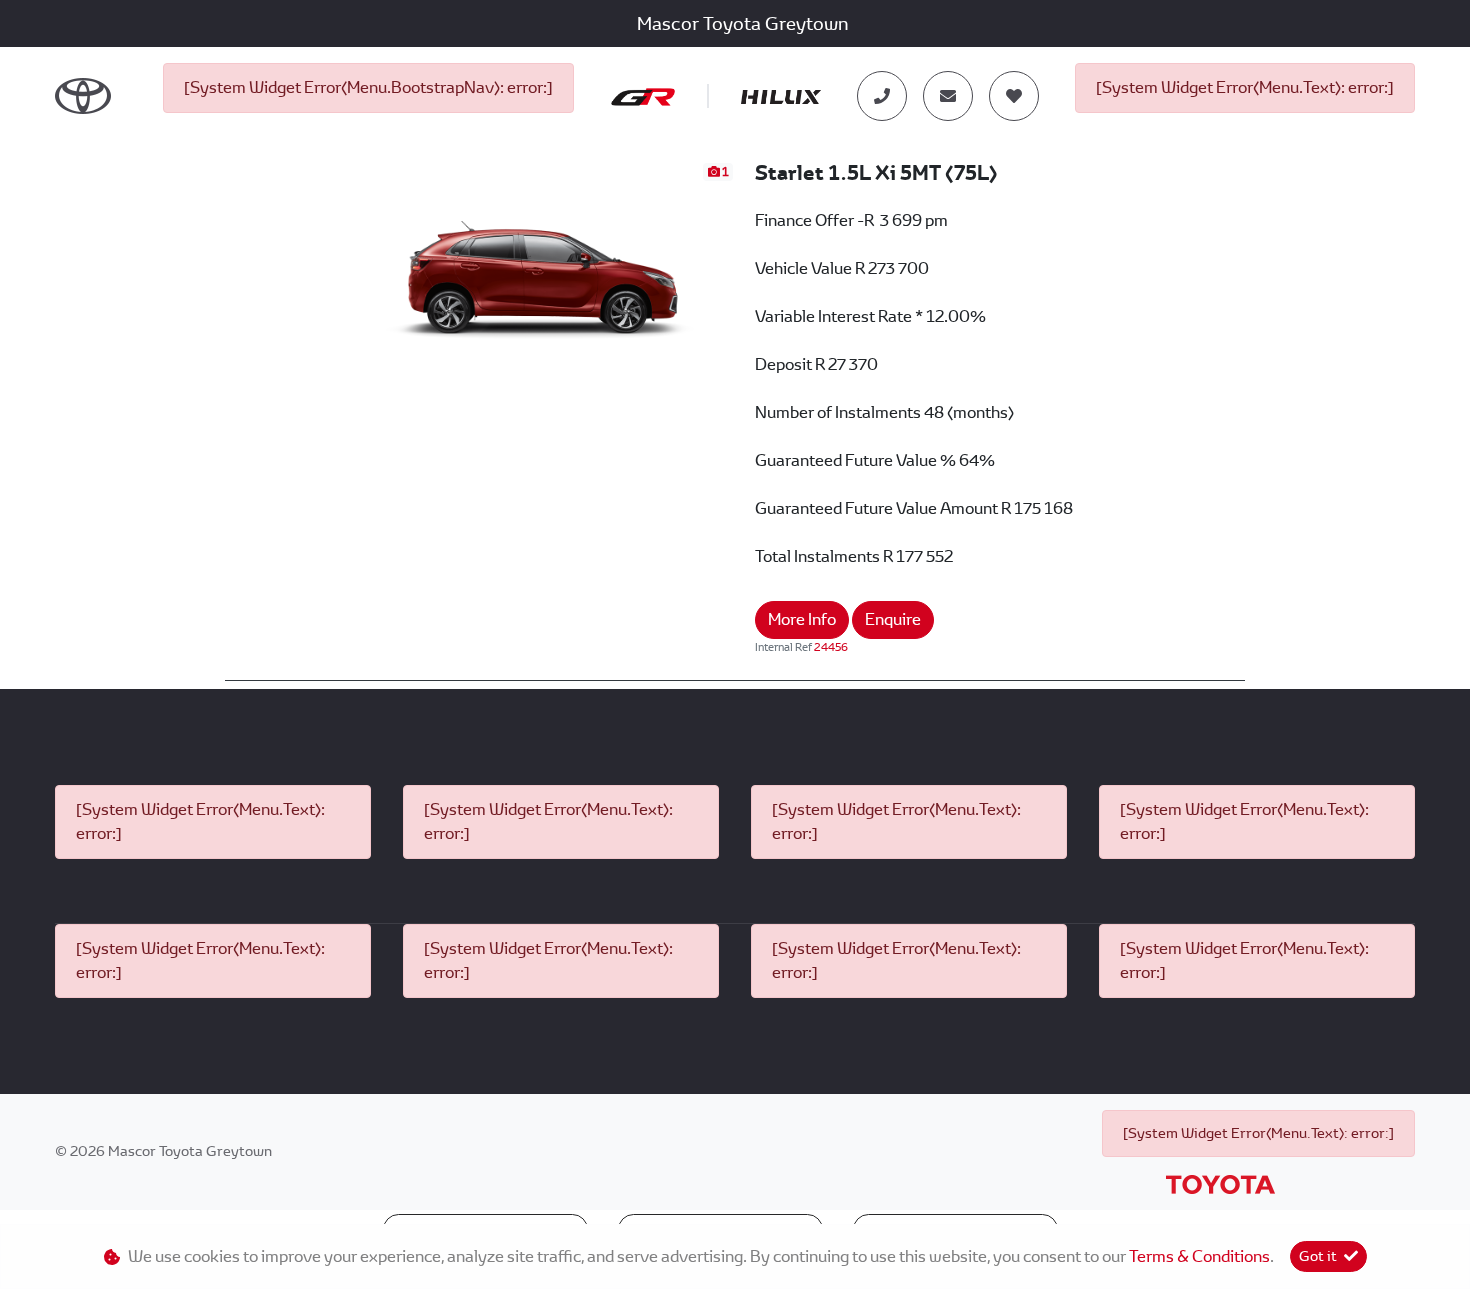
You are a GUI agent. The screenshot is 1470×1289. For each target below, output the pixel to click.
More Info (802, 619)
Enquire (893, 619)
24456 (831, 647)
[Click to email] (948, 96)
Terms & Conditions (1199, 1256)
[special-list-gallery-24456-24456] (544, 267)
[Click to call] (882, 96)
